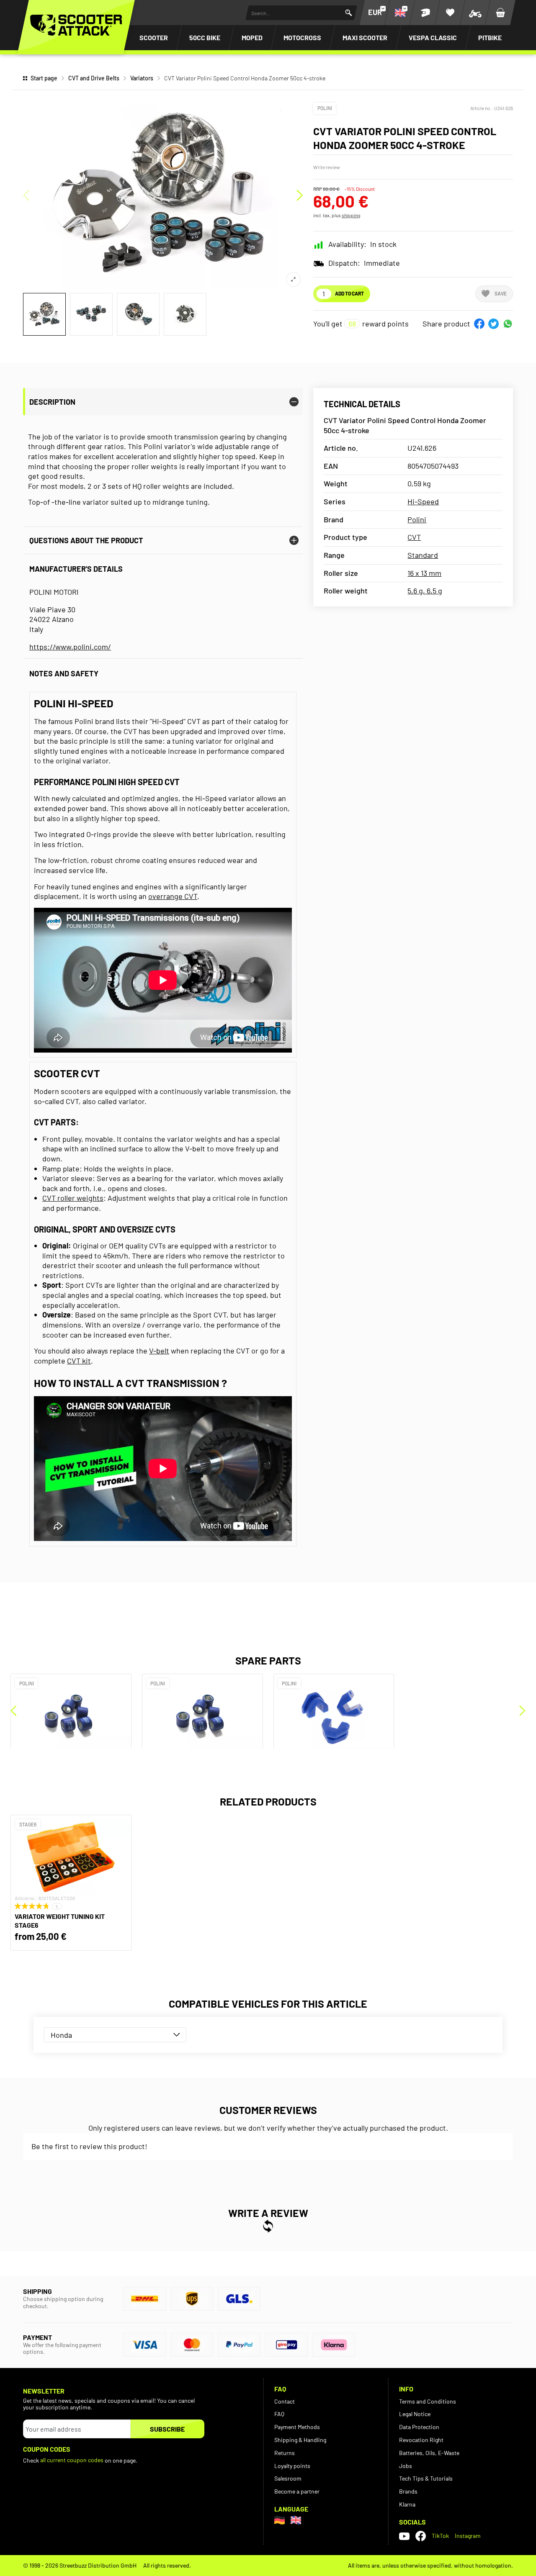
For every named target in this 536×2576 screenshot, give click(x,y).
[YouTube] (404, 2536)
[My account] (425, 13)
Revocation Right (421, 2440)
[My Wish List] (450, 13)
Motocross (302, 37)
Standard (423, 555)
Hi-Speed (423, 501)
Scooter (154, 37)
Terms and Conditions (428, 2401)
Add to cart (349, 293)
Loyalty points (292, 2466)
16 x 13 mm (424, 573)
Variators (142, 78)
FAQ (279, 2414)
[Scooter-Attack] (76, 25)
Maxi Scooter (365, 37)
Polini (325, 108)
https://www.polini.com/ (70, 647)
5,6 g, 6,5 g (425, 591)
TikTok (440, 2536)
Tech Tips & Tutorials (426, 2478)
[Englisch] (296, 2520)
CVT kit (79, 1361)
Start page (44, 78)
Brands (408, 2491)
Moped (252, 37)
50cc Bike (205, 37)
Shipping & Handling (300, 2440)
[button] (479, 324)
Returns (285, 2453)
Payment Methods (297, 2427)
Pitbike (490, 37)
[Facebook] (421, 2536)
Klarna (407, 2504)
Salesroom (288, 2478)
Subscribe (167, 2429)
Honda (61, 2035)
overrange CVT (173, 896)
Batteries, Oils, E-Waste (429, 2453)
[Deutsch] (280, 2520)
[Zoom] (293, 279)
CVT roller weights (73, 1198)
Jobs (406, 2466)
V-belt (159, 1351)
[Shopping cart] (500, 13)
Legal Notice (415, 2414)
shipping (351, 215)
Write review (327, 167)
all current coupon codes (72, 2460)
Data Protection (419, 2427)
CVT (414, 537)
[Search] (349, 13)
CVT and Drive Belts (94, 78)
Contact (285, 2401)
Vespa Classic (433, 37)
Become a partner (297, 2491)
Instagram (468, 2536)
